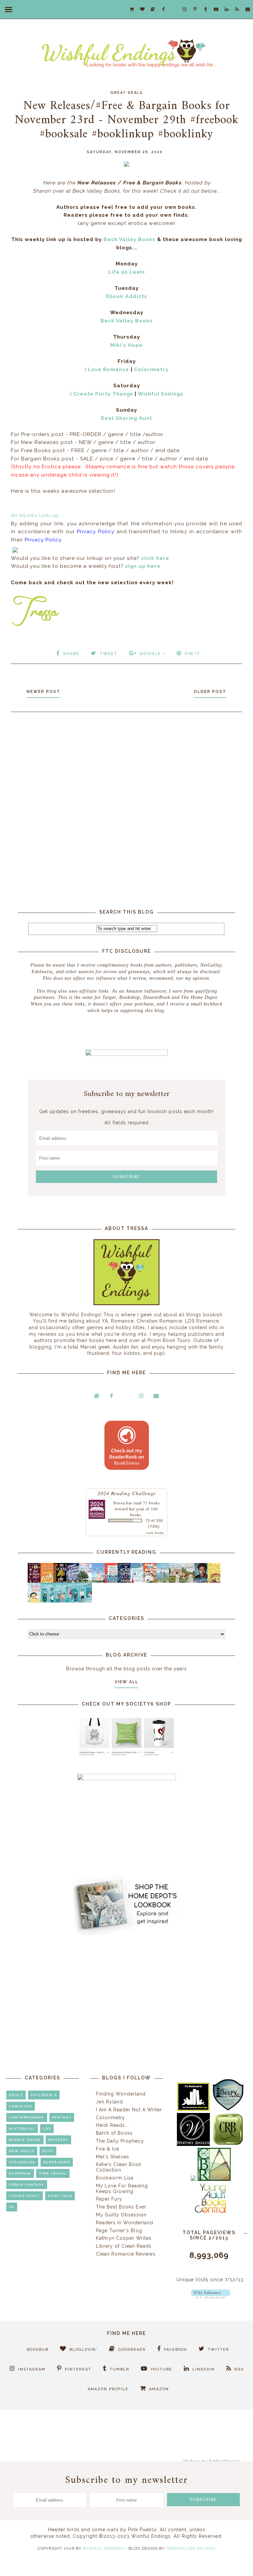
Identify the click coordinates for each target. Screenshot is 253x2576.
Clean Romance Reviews (126, 2254)
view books (155, 1533)
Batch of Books (114, 2133)
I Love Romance (107, 370)
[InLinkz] (15, 549)
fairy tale (60, 2196)
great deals (127, 93)
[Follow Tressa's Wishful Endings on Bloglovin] (211, 2297)
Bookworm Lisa (115, 2178)
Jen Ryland (109, 2102)
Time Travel (53, 2173)
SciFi (48, 2151)
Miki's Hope (126, 345)
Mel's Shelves (112, 2157)
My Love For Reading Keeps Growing (122, 2189)
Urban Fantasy (27, 2185)
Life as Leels (127, 272)
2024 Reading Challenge (127, 1493)
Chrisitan (21, 2106)
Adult (16, 2095)
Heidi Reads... (112, 2125)
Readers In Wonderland (125, 2223)
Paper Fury (109, 2199)
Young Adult (25, 2196)
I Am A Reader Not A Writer (129, 2110)
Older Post (210, 692)
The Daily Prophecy (120, 2141)
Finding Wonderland (121, 2094)
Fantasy (62, 2117)
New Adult (22, 2151)
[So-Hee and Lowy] (36, 1601)
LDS (47, 2129)
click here (155, 558)
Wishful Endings (160, 394)
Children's (44, 2095)
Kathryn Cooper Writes (124, 2238)
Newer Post (43, 692)
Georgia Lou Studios (191, 2548)
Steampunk (22, 2162)
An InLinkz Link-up (35, 515)
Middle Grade (25, 2140)
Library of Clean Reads (124, 2246)
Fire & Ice (108, 2149)
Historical (22, 2129)
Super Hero (57, 2162)
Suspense (20, 2173)
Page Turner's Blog (119, 2231)
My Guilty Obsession (121, 2215)
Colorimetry (151, 370)
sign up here (143, 566)
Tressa (119, 1503)
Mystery (58, 2140)
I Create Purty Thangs (102, 394)
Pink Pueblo (142, 2530)
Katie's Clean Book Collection (119, 2167)
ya (12, 2207)
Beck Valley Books (129, 239)
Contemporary (27, 2117)
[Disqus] (126, 806)
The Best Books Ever (121, 2207)
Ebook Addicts (127, 296)
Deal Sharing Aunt (126, 418)
